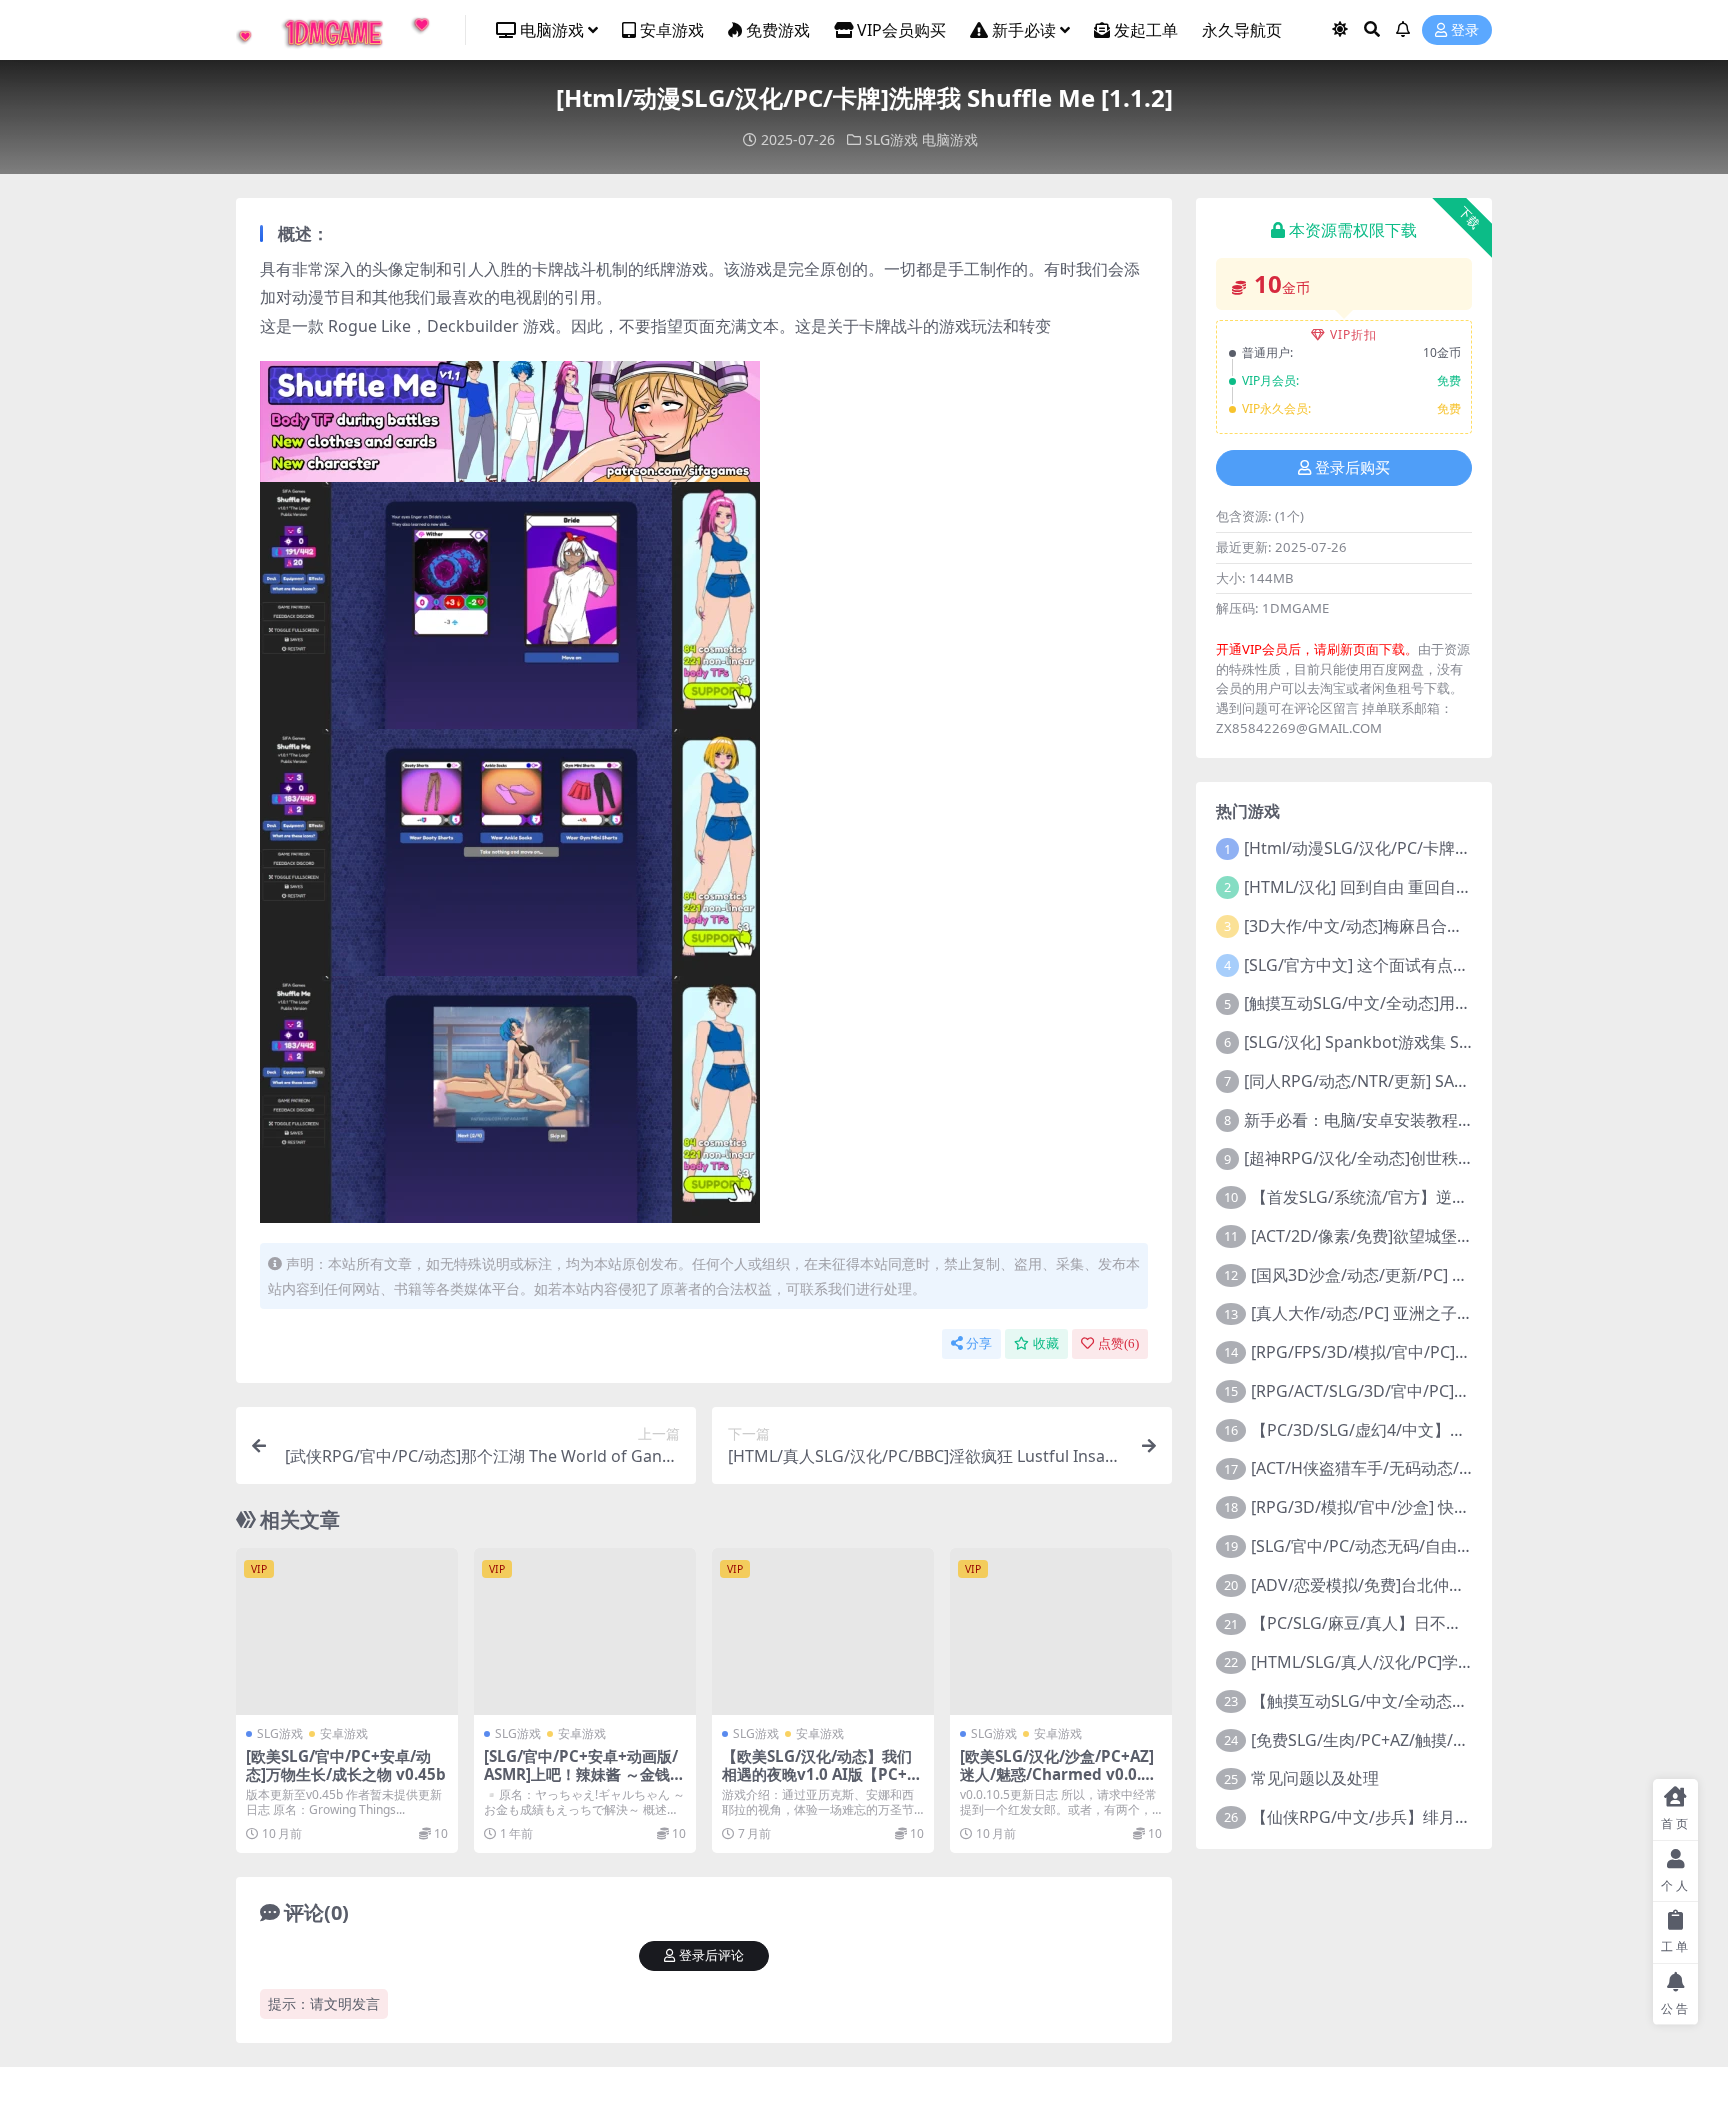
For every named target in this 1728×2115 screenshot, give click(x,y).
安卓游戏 (672, 30)
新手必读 (1024, 30)
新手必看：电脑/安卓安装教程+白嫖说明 (1387, 1120)
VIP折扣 (1353, 334)
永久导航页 (1242, 30)
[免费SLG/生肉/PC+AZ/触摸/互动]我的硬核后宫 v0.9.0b (1447, 1740)
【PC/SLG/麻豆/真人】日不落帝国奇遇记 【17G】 (1429, 1623)
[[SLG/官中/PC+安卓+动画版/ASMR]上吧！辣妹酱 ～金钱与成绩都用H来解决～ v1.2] (585, 1631)
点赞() (1118, 1343)
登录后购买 (1352, 468)
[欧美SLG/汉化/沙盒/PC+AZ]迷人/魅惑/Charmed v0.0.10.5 (1057, 1774)
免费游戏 (778, 30)
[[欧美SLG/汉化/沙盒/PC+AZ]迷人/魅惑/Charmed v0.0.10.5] (1061, 1631)
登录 (1465, 30)
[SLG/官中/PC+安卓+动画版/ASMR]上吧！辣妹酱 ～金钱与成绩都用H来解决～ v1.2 (584, 1774)
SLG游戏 (891, 139)
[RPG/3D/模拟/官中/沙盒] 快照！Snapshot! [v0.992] (1437, 1507)
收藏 (1046, 1343)
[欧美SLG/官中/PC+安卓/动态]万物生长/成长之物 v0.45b (346, 1765)
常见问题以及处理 (1315, 1778)
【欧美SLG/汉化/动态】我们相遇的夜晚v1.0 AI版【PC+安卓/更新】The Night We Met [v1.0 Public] (822, 1783)
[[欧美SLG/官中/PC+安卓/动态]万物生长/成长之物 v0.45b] (347, 1631)
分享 (979, 1343)
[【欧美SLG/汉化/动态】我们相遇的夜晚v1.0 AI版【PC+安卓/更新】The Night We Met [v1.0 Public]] (823, 1631)
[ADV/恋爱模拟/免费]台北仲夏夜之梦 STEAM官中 (1426, 1585)
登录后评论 (711, 1955)
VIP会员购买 (901, 30)
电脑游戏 (552, 30)
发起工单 (1146, 30)
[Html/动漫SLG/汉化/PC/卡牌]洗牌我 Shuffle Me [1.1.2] (1443, 848)
